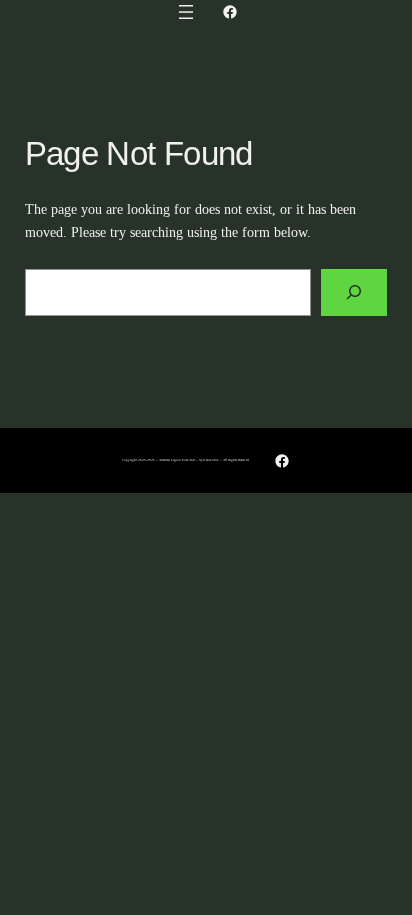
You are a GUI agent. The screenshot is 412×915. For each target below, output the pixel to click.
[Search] (354, 292)
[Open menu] (186, 12)
